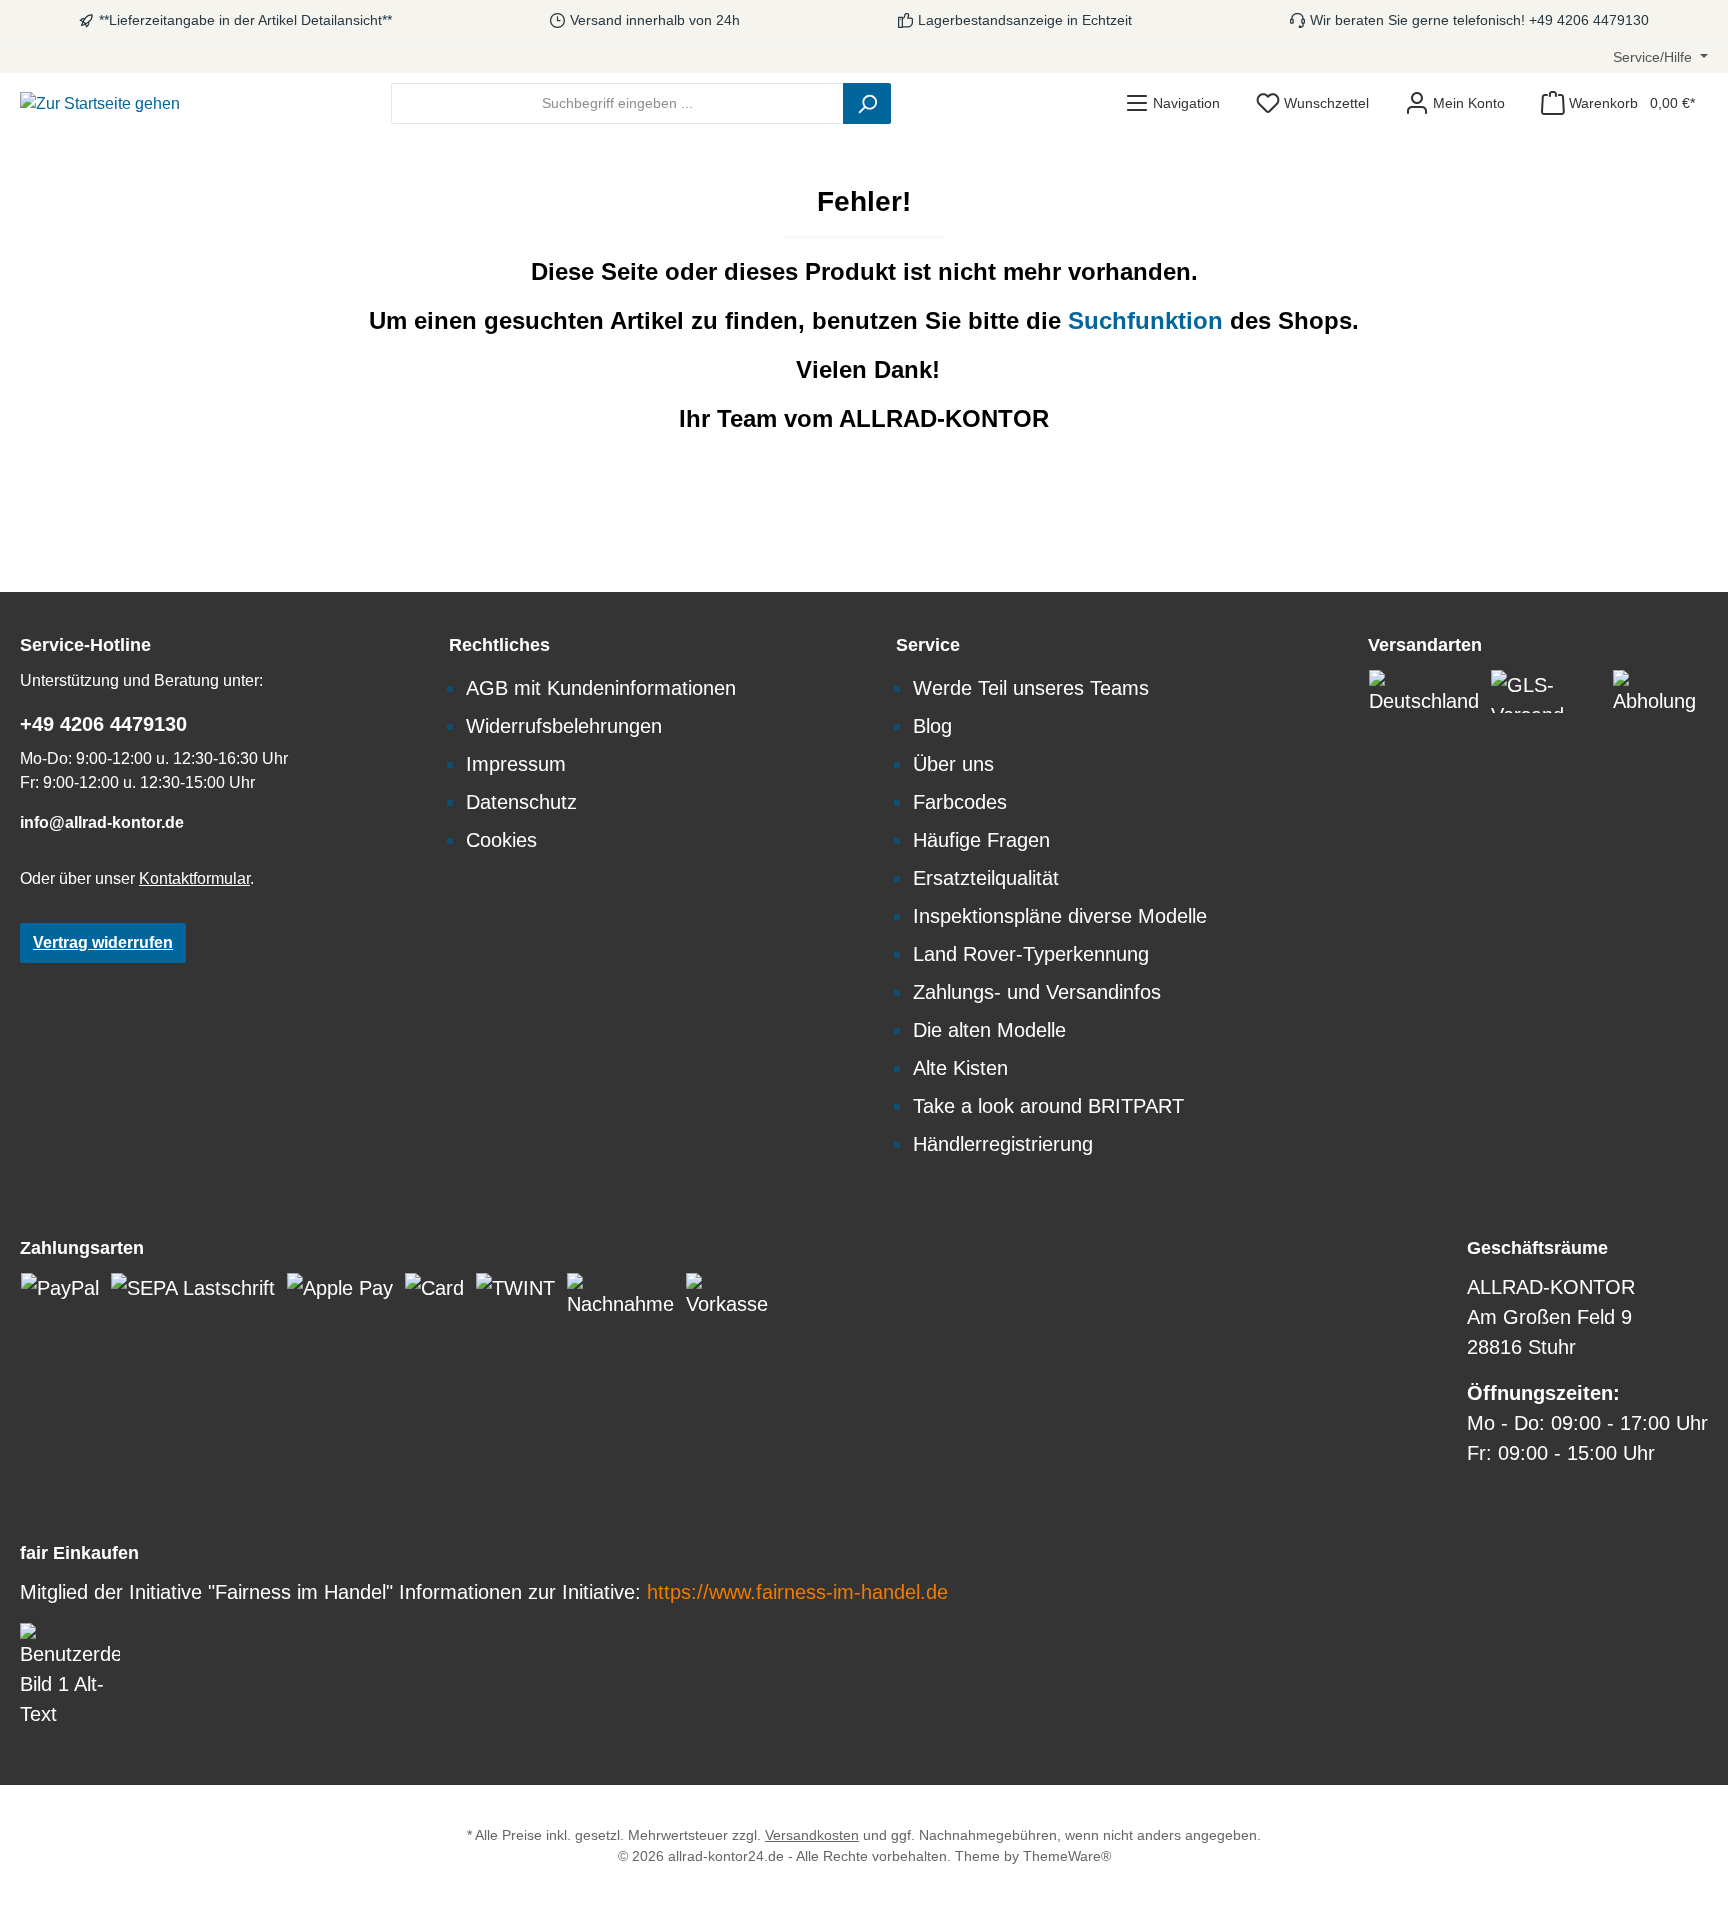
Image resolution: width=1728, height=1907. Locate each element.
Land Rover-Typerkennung (1031, 954)
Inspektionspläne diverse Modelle (1060, 916)
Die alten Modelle (989, 1030)
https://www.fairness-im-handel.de (797, 1592)
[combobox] (617, 103)
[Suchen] (867, 103)
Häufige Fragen (981, 840)
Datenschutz (521, 802)
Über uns (953, 764)
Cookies (501, 840)
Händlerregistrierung (1003, 1144)
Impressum (516, 764)
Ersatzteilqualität (986, 878)
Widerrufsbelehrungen (564, 726)
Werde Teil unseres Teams (1031, 688)
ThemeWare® (1067, 1856)
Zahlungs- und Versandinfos (1037, 992)
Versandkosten (812, 1835)
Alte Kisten (960, 1068)
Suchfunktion (1149, 320)
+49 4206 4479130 (103, 724)
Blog (932, 726)
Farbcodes (960, 802)
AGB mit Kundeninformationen (601, 688)
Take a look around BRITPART (1048, 1106)
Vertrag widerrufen (103, 942)
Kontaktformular (194, 878)
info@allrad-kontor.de (102, 822)
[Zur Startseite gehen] (100, 103)
